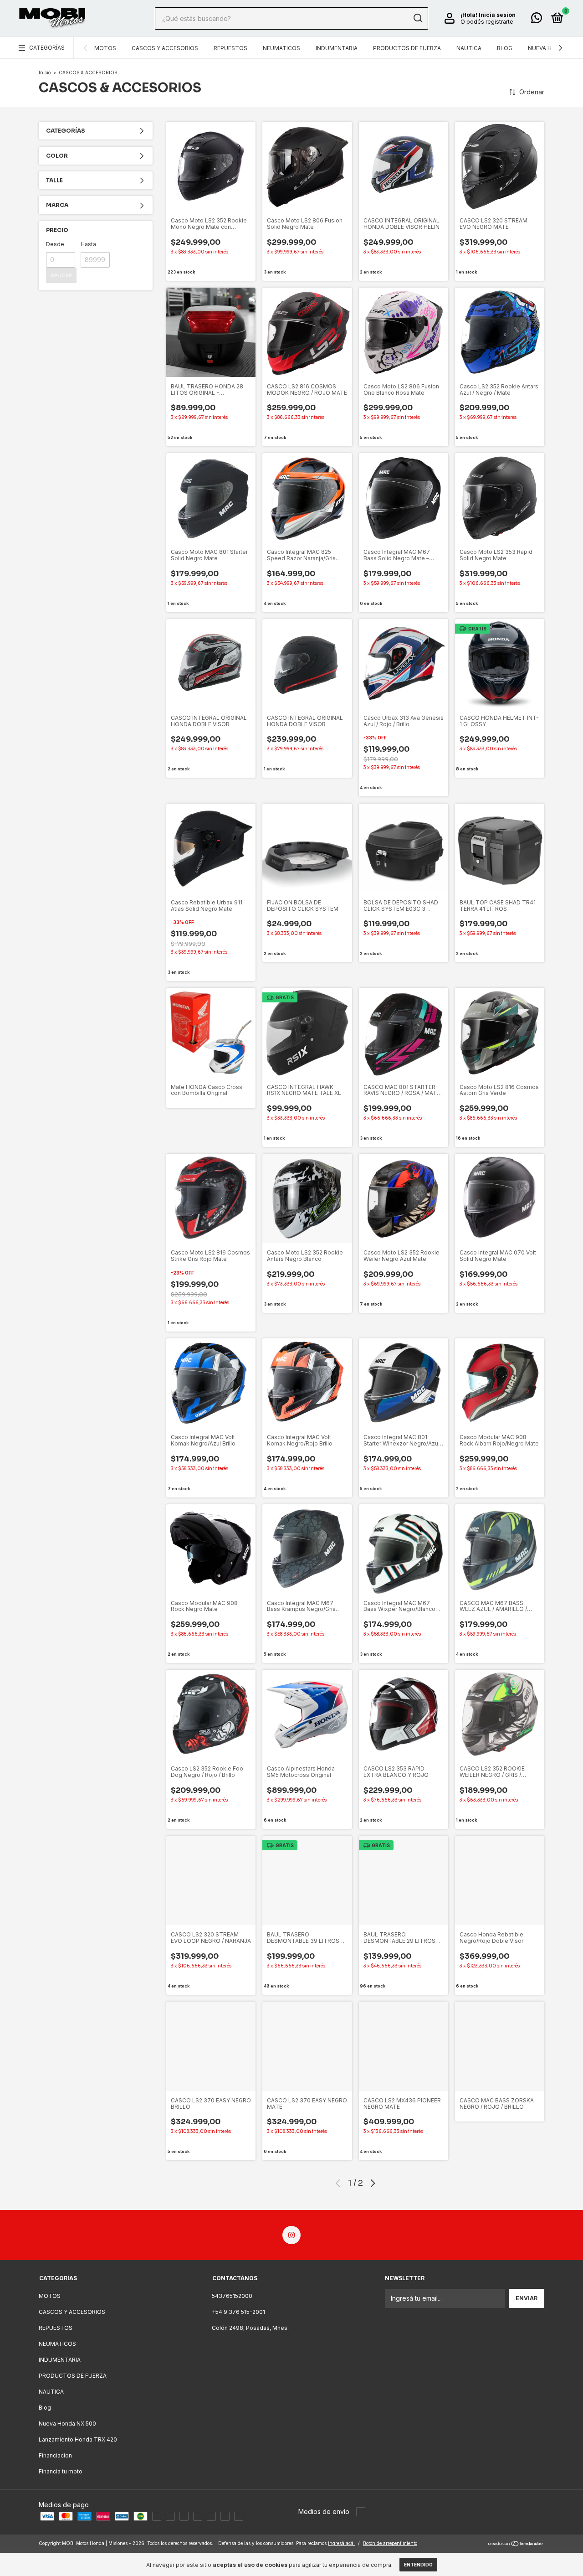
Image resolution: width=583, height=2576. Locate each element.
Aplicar (61, 275)
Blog (505, 48)
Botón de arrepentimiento (390, 2543)
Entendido (418, 2565)
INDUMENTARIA (337, 48)
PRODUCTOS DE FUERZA (407, 48)
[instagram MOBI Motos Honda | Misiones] (291, 2235)
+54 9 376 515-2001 (238, 2312)
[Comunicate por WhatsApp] (537, 20)
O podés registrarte (487, 22)
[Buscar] (417, 18)
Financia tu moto (61, 2471)
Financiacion (55, 2455)
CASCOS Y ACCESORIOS (165, 48)
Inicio (45, 72)
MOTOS (105, 48)
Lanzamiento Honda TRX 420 (78, 2439)
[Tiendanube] (516, 2544)
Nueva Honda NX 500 (67, 2424)
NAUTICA (469, 48)
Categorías (47, 48)
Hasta (88, 244)
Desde (55, 244)
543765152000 (232, 2296)
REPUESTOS (230, 48)
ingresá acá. (341, 2543)
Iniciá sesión (497, 15)
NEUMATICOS (281, 48)
